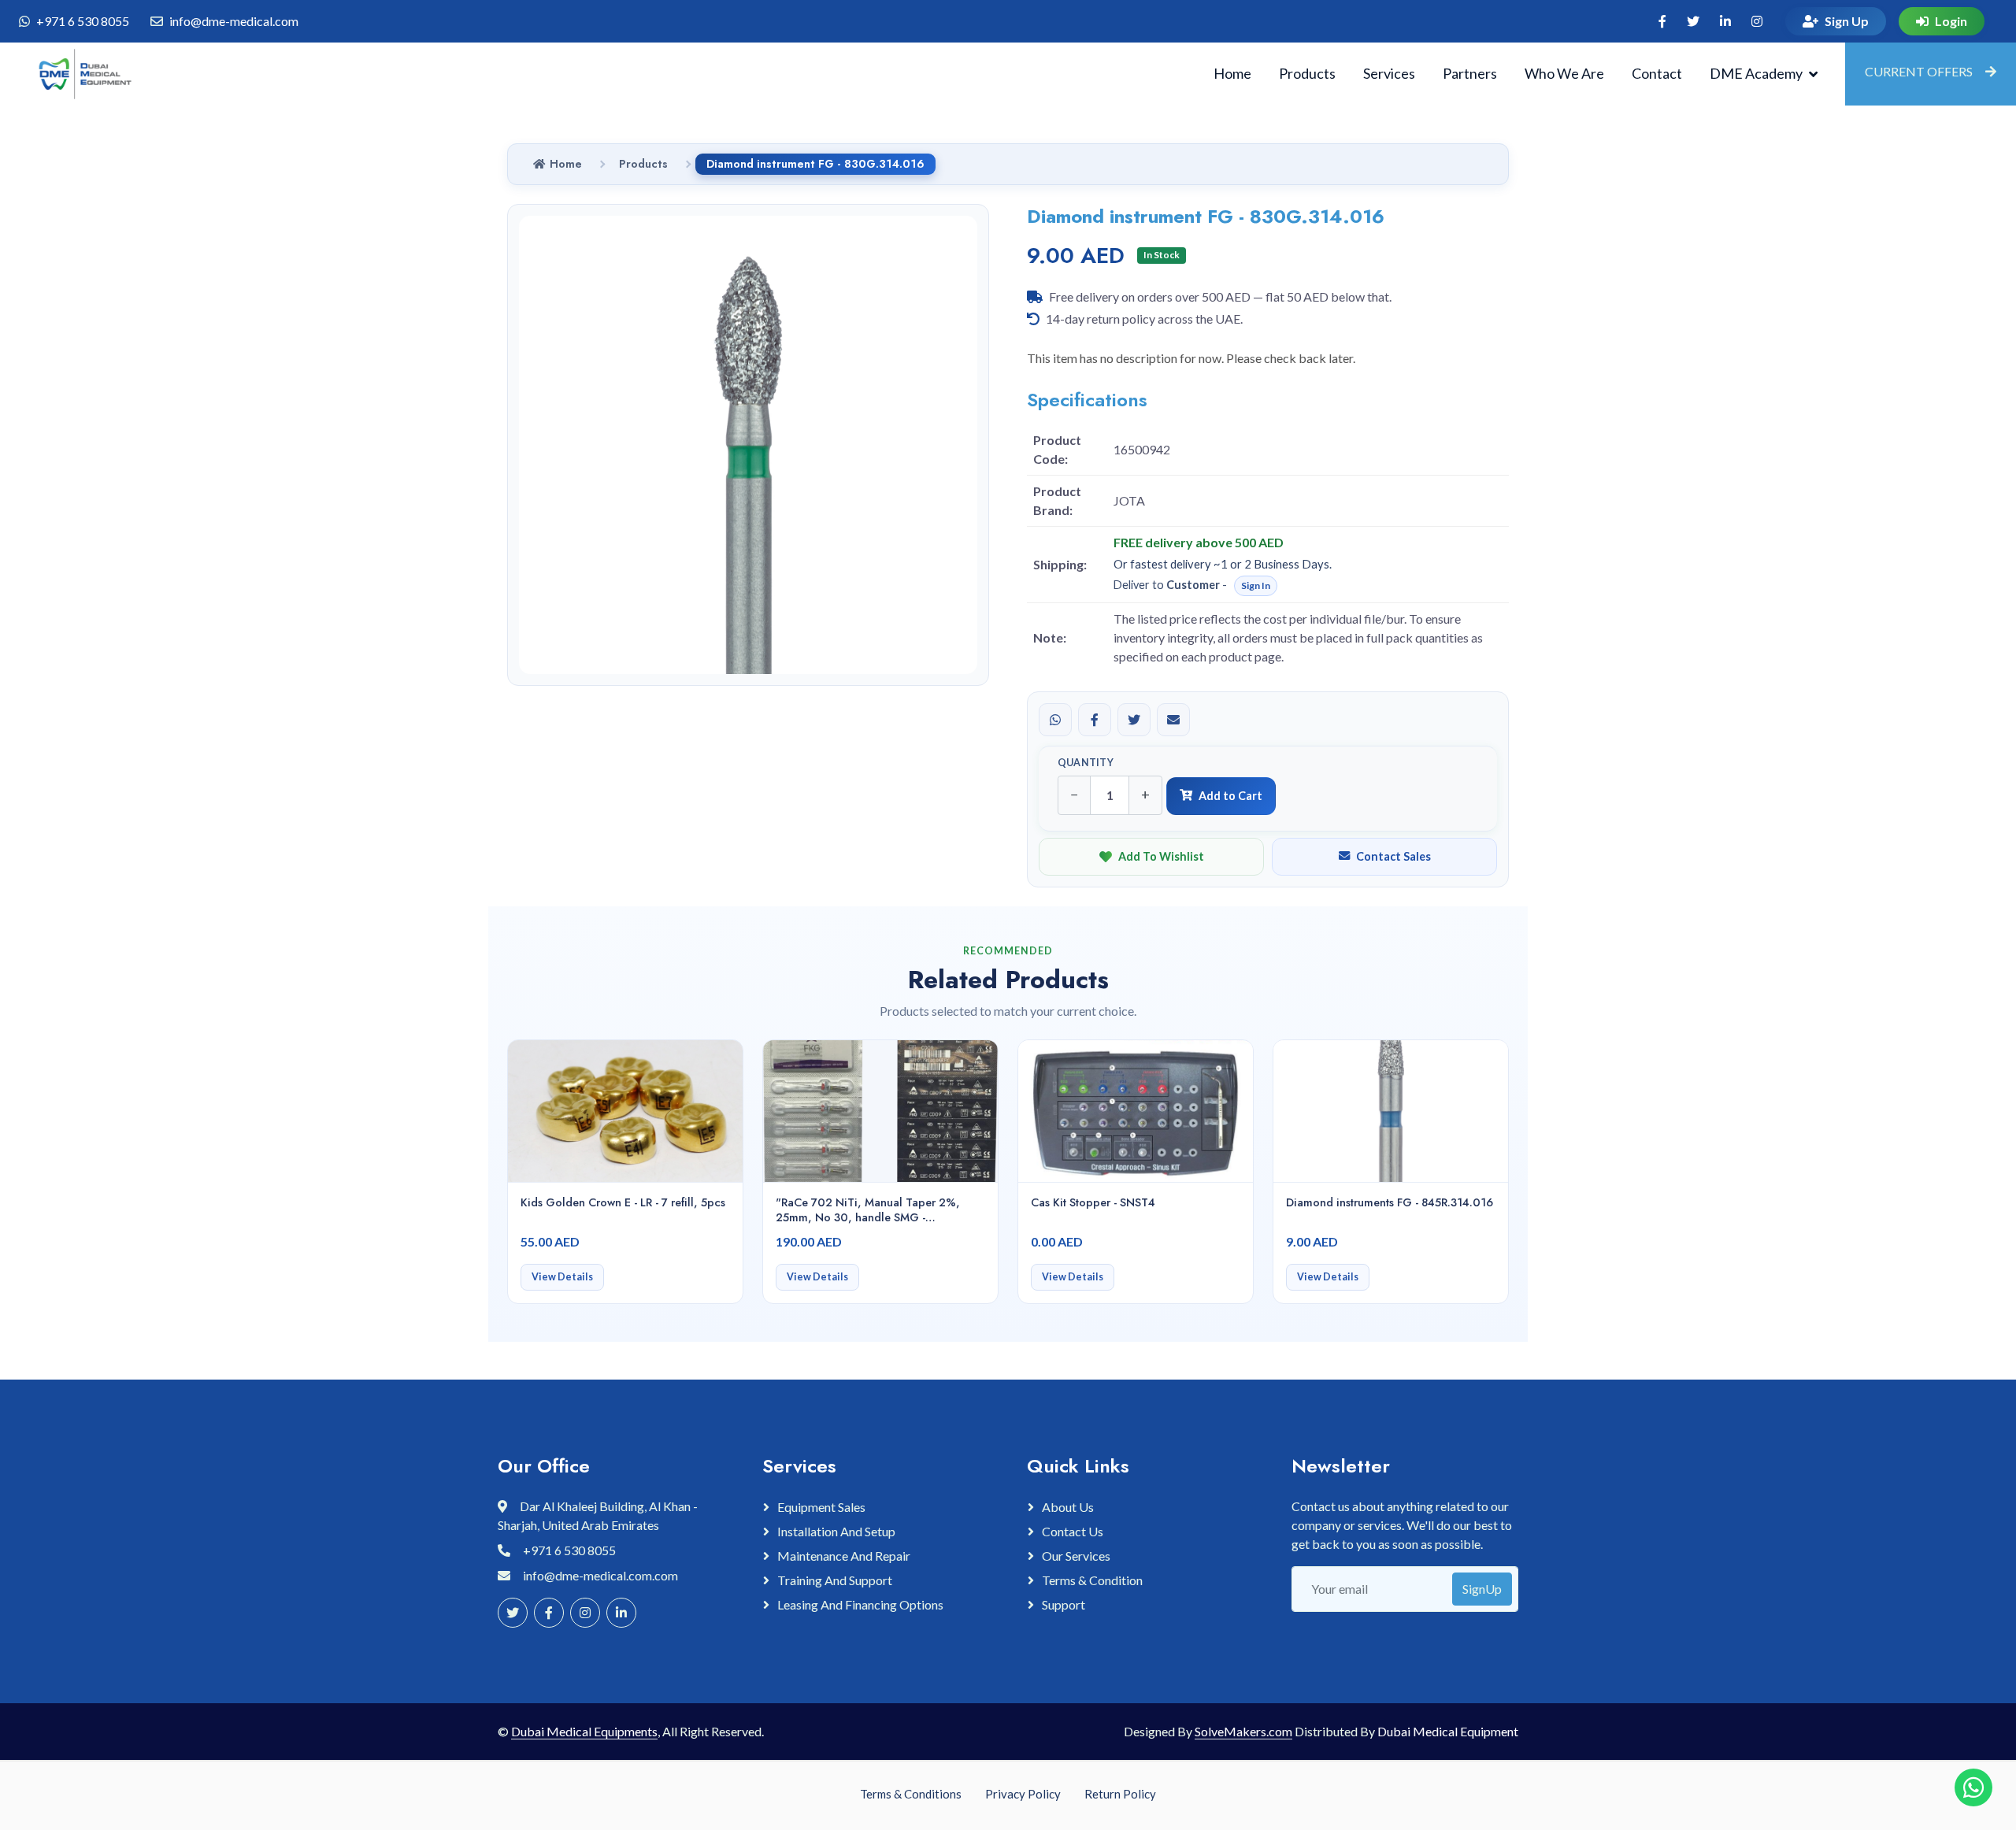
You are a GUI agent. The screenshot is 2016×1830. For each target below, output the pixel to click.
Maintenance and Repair (844, 1556)
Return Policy (1120, 1794)
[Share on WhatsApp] (1055, 720)
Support (1064, 1604)
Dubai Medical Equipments (584, 1731)
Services (1389, 73)
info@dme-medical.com (234, 21)
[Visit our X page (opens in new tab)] (1693, 21)
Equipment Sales (821, 1507)
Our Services (1076, 1556)
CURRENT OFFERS (1919, 71)
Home (1232, 73)
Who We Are (1564, 73)
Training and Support (835, 1580)
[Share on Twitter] (1134, 720)
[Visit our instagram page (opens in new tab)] (1757, 21)
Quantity (1086, 763)
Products (1307, 73)
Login (1951, 21)
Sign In (1256, 585)
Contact (1657, 73)
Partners (1470, 73)
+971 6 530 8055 (83, 21)
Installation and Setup (836, 1531)
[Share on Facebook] (1095, 720)
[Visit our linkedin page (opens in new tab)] (1725, 21)
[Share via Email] (1173, 720)
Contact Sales (1393, 856)
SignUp (1482, 1589)
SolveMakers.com (1243, 1731)
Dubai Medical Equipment (1448, 1731)
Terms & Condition (1092, 1580)
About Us (1068, 1507)
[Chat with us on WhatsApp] (1973, 1787)
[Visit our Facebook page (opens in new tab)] (1662, 21)
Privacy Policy (1023, 1794)
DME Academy (1756, 73)
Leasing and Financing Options (860, 1604)
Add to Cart (1230, 796)
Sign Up (1847, 21)
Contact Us (1073, 1531)
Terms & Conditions (911, 1794)
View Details (562, 1277)
